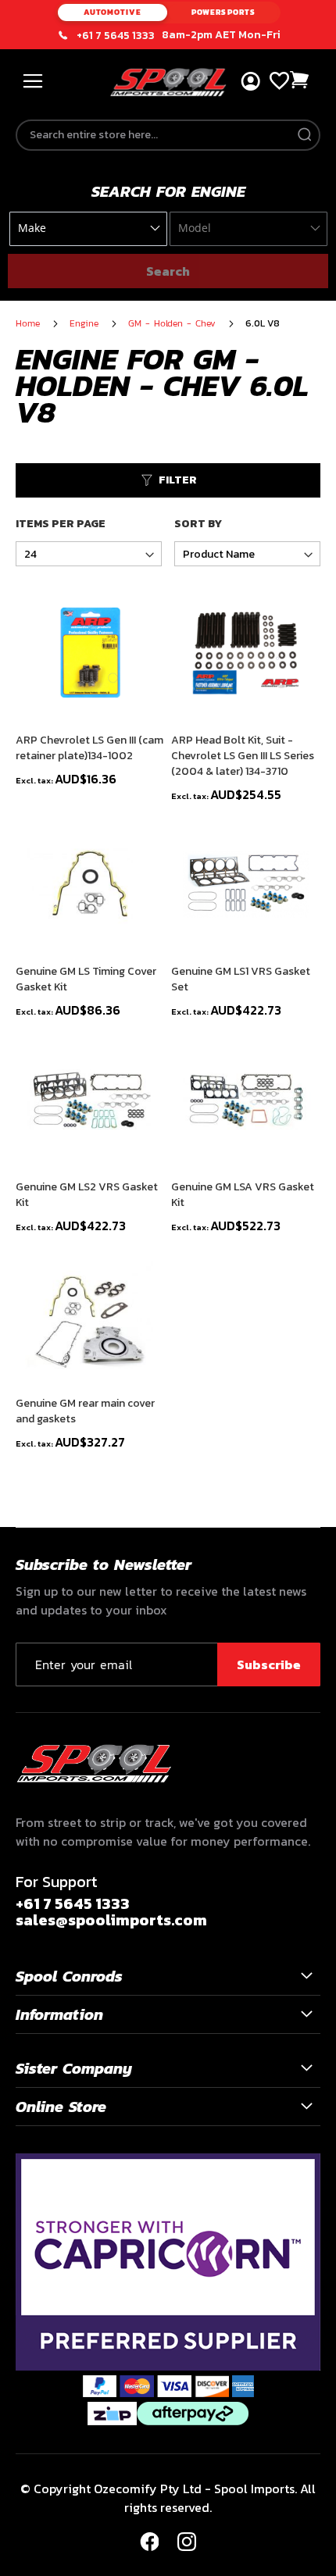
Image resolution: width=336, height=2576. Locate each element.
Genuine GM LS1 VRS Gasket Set (241, 979)
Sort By (198, 524)
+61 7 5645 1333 (116, 36)
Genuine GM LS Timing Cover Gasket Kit (86, 979)
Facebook (149, 2542)
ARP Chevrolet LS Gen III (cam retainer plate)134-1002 (89, 748)
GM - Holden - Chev (174, 323)
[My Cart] (300, 80)
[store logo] (168, 82)
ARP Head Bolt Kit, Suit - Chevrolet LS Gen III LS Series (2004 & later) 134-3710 (243, 756)
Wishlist (279, 81)
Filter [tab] (178, 480)
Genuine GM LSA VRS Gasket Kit (243, 1195)
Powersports (223, 12)
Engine (86, 323)
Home (30, 323)
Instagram (187, 2542)
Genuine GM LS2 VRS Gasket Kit (87, 1195)
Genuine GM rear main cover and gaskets (85, 1411)
